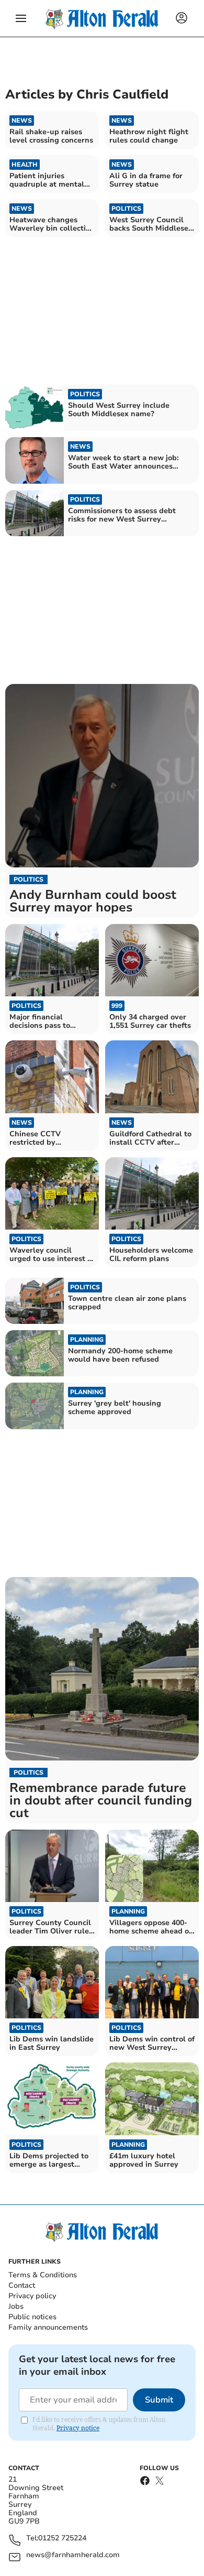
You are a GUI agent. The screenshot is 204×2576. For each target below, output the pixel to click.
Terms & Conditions (43, 2275)
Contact (22, 2285)
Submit (159, 2400)
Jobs (16, 2306)
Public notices (32, 2317)
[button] (21, 18)
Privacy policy (32, 2296)
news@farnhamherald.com (73, 2555)
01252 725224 (62, 2539)
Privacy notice (78, 2428)
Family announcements (48, 2327)
